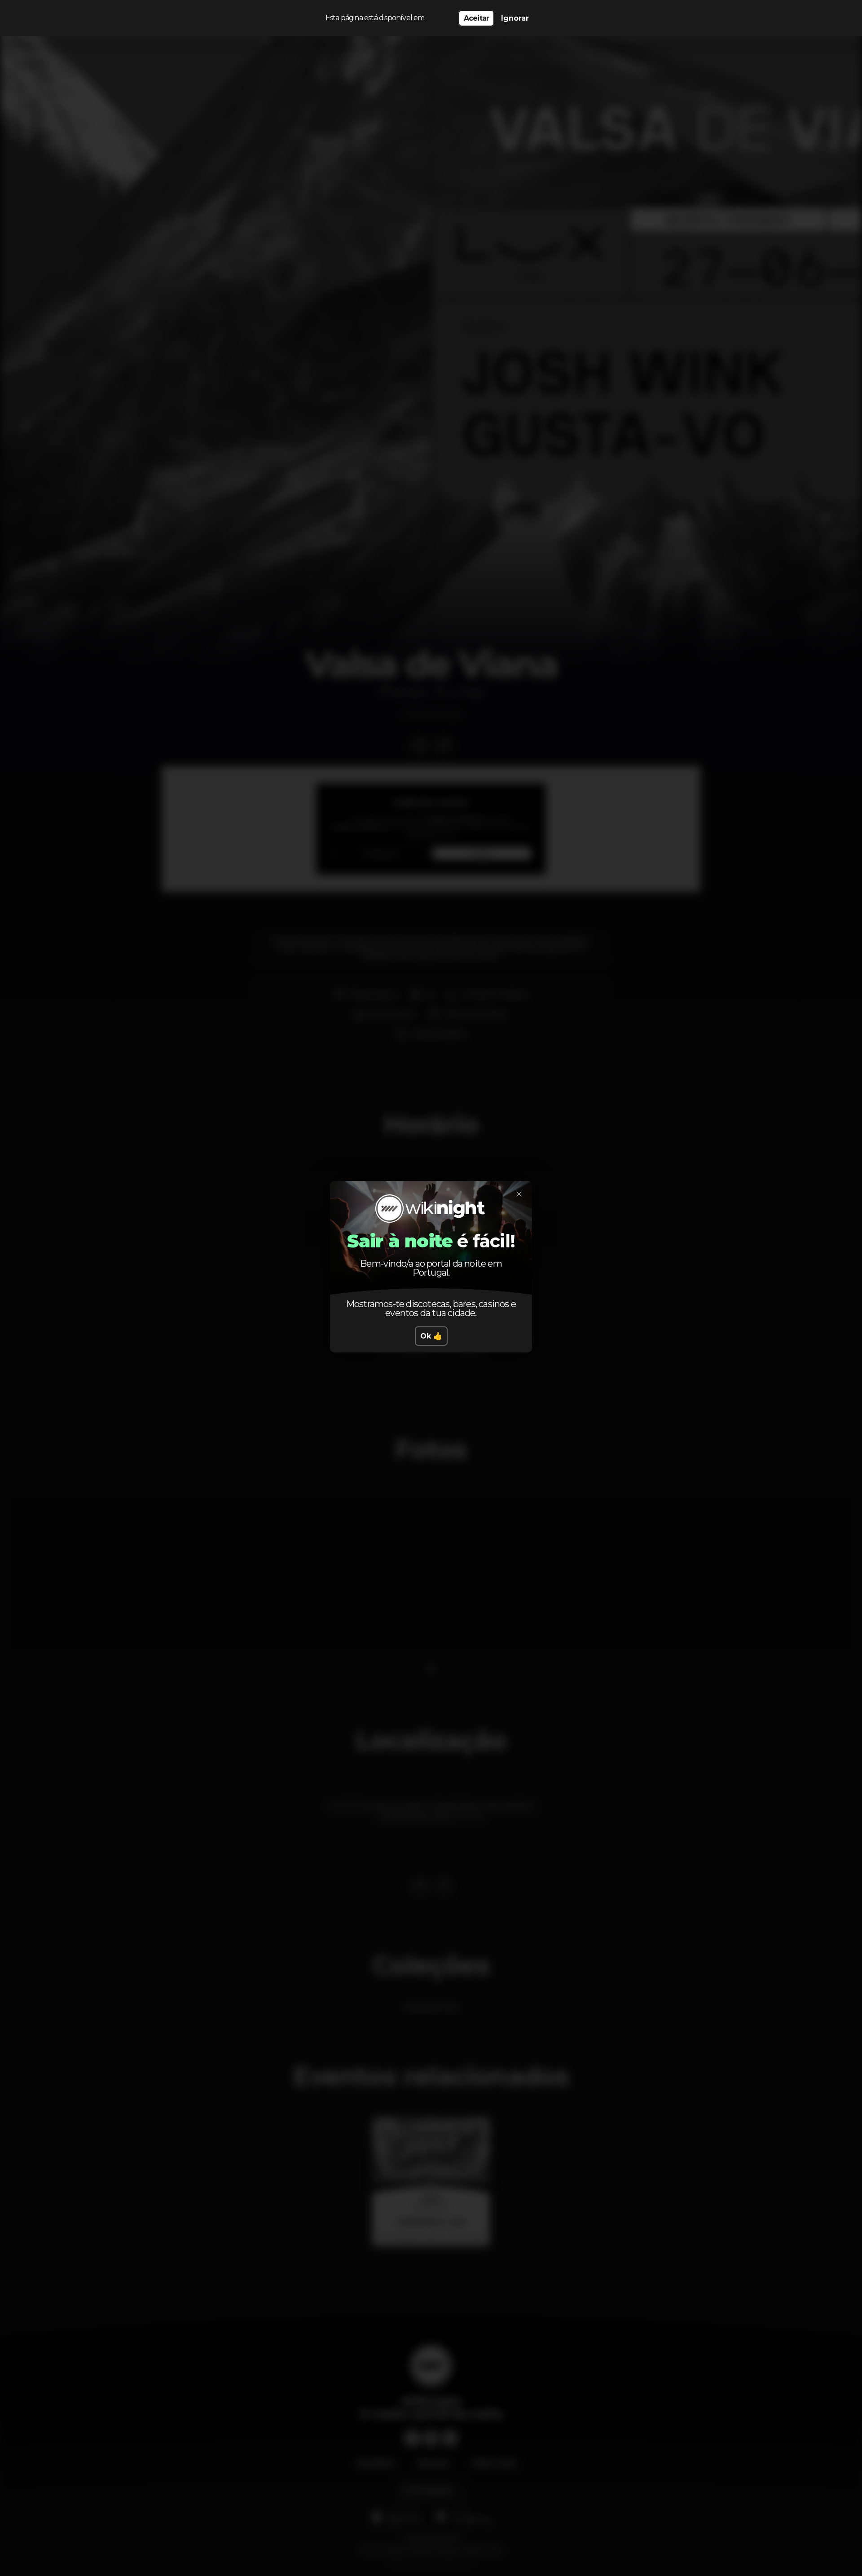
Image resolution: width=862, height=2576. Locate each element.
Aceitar (476, 18)
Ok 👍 (431, 1336)
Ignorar (515, 18)
